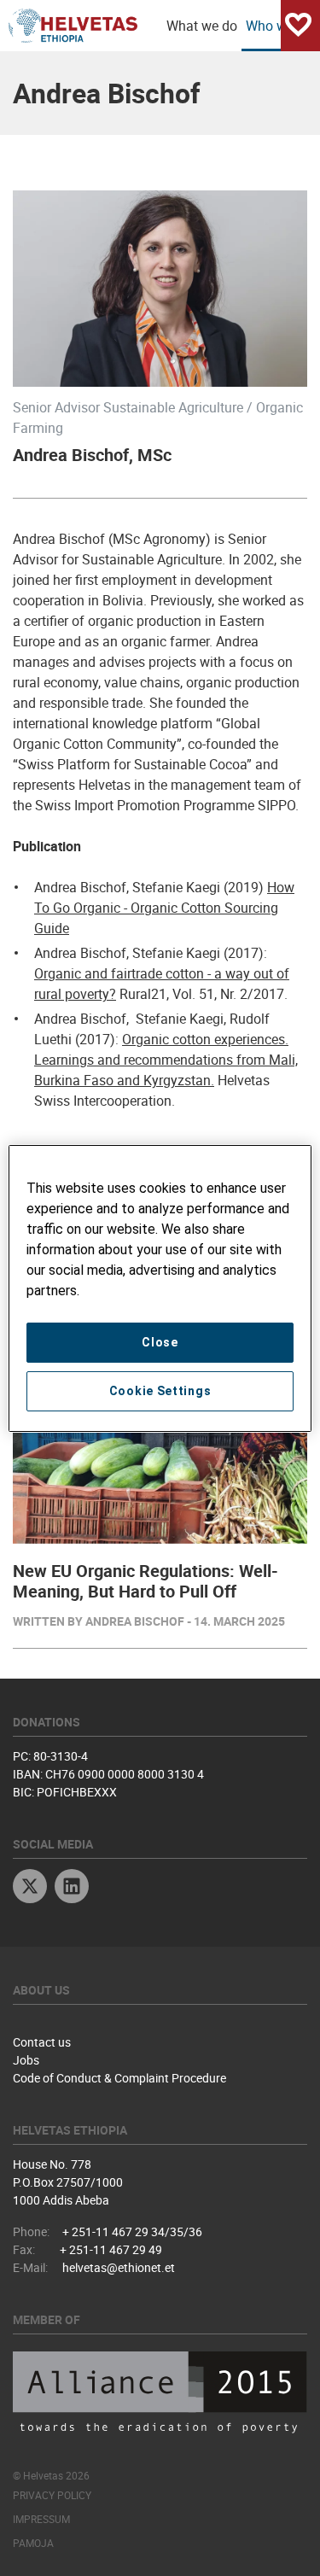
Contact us (42, 2042)
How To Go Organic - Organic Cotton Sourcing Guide (164, 908)
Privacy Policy (52, 2495)
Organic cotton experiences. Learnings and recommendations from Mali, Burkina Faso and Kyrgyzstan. (166, 1060)
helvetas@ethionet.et (119, 2267)
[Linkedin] (72, 1888)
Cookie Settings (160, 1391)
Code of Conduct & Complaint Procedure (119, 2078)
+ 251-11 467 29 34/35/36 (132, 2231)
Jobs (26, 2060)
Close (160, 1342)
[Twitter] (30, 1888)
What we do (202, 26)
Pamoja (33, 2543)
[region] (160, 1288)
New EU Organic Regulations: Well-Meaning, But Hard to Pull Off (145, 1581)
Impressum (41, 2519)
